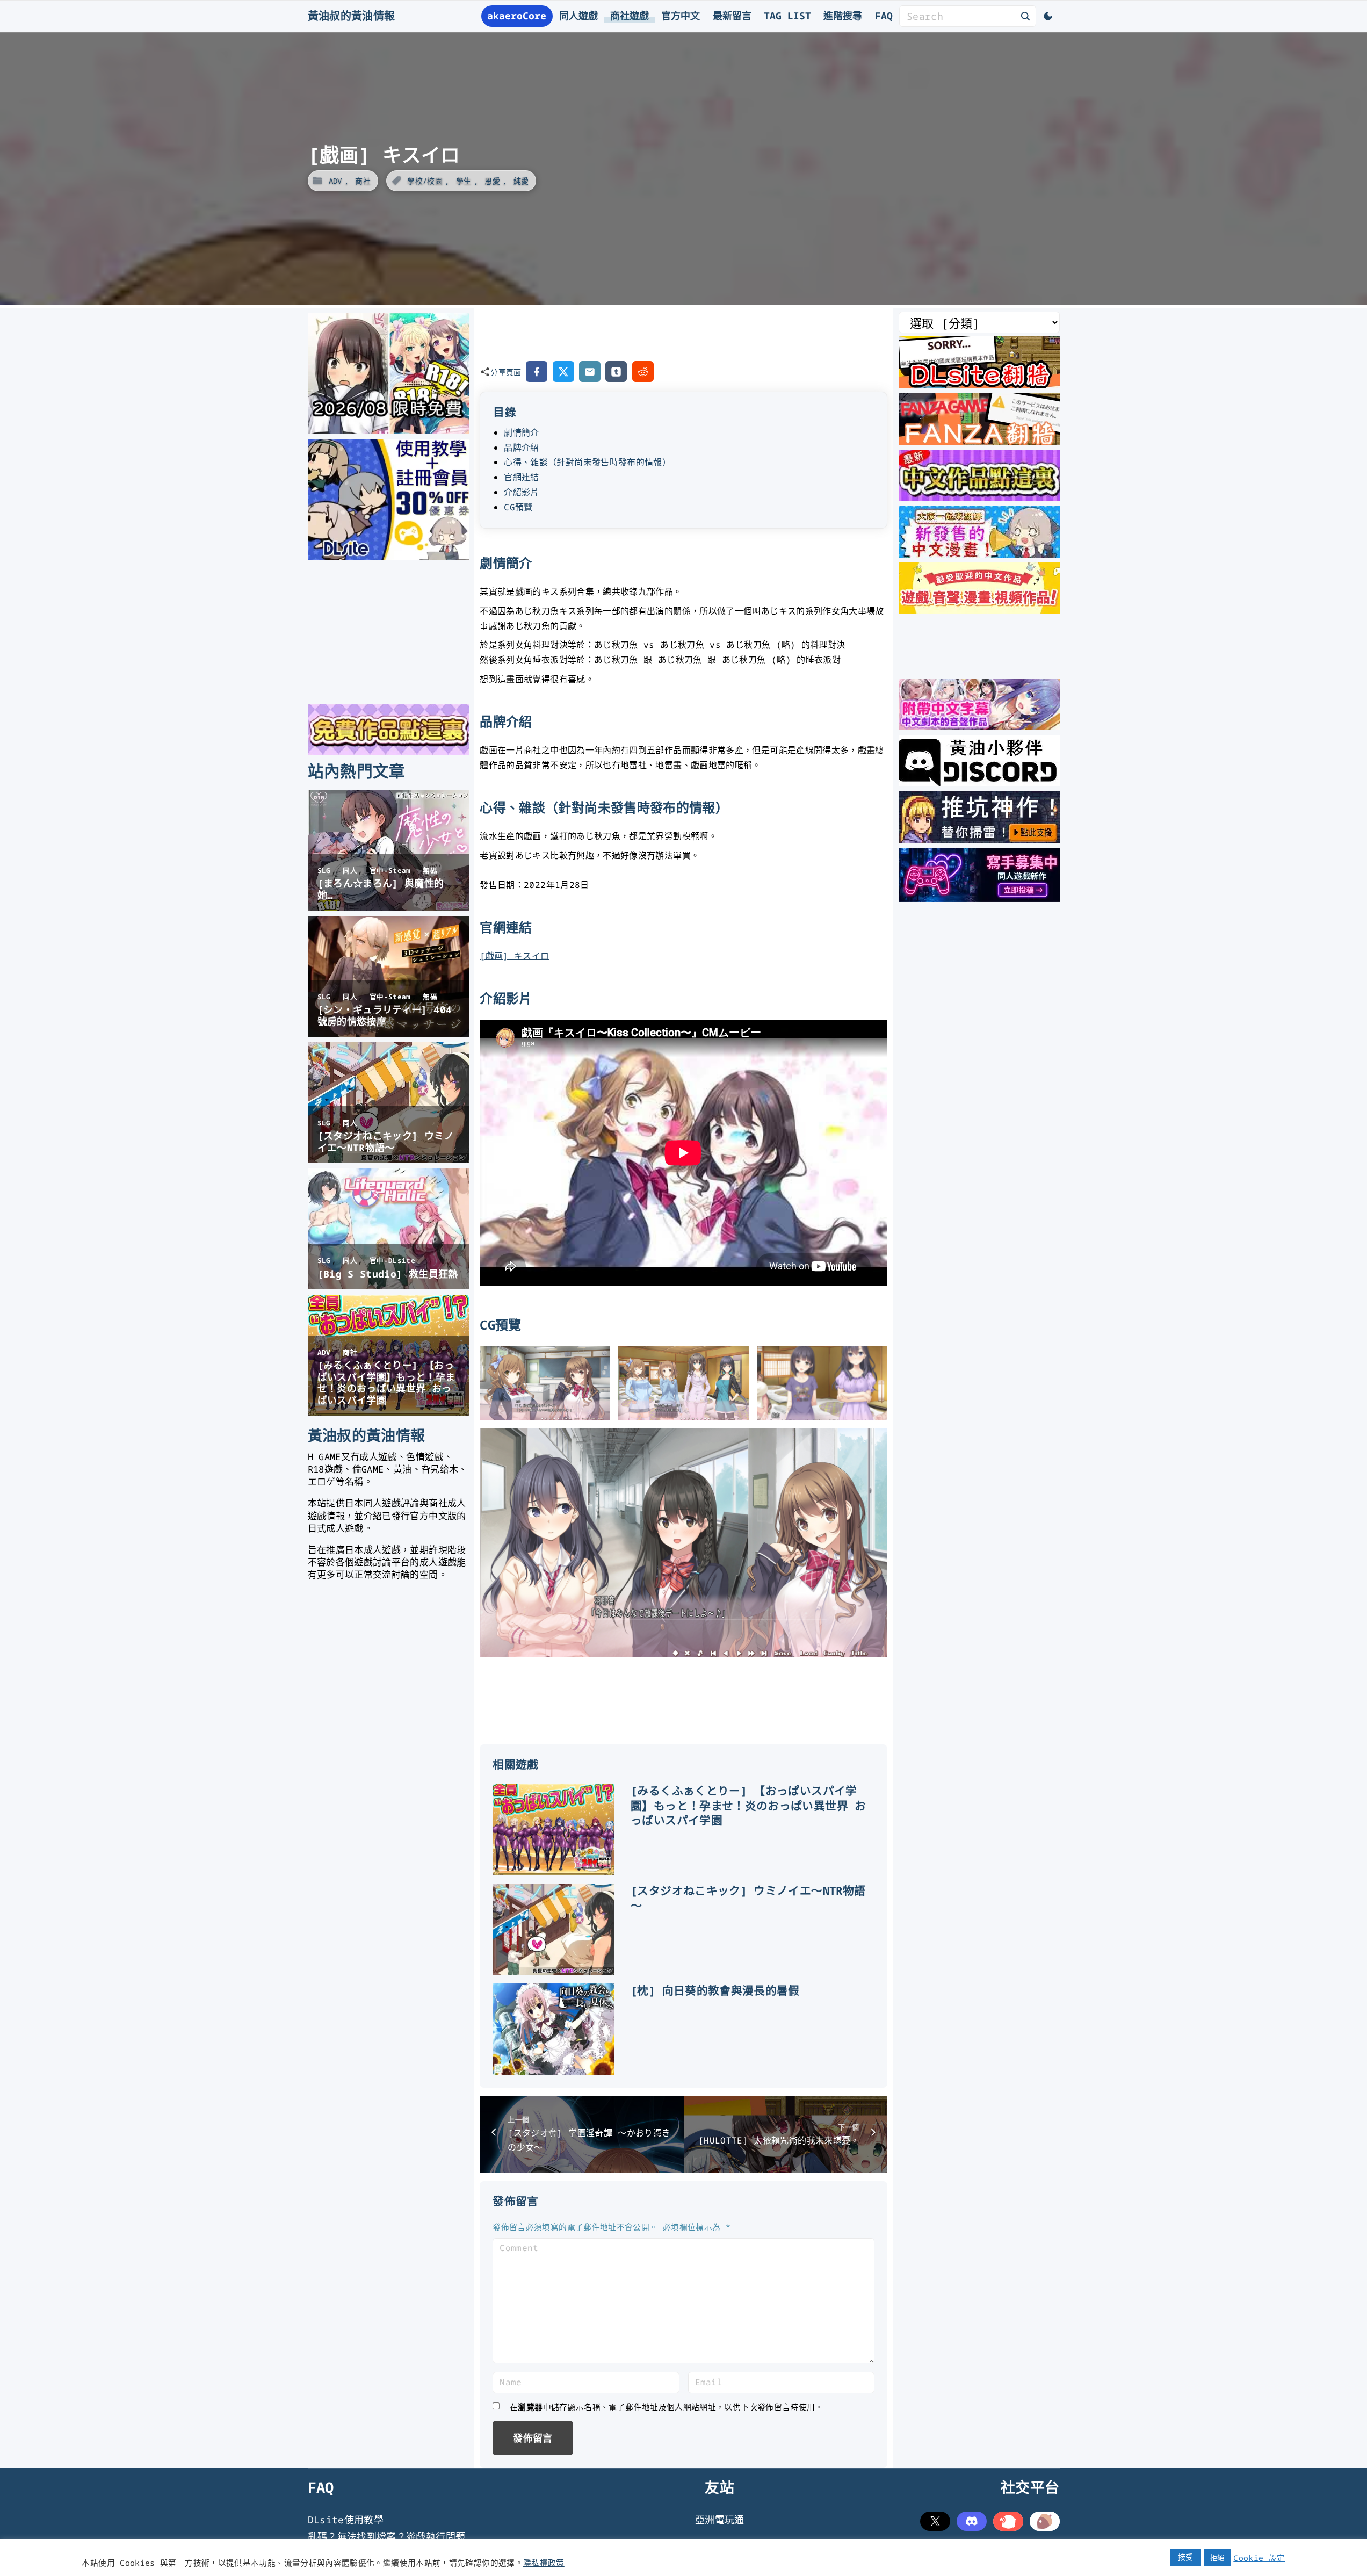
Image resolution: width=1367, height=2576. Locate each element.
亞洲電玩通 (720, 2520)
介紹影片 (521, 492)
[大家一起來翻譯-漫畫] (979, 554)
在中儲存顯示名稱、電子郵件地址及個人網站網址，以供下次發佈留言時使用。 (667, 2407)
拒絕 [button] (1217, 2557)
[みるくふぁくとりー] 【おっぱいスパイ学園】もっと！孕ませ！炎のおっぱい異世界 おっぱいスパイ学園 (748, 1806)
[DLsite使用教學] (388, 556)
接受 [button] (1186, 2557)
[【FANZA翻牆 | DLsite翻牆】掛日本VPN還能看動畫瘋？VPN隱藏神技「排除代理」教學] (979, 441)
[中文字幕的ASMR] (979, 726)
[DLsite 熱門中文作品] (979, 610)
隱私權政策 (544, 2563)
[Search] (1025, 16)
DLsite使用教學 (346, 2520)
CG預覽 (518, 507)
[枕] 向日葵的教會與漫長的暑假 (715, 1990)
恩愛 (492, 181)
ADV (335, 181)
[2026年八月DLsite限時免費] (388, 430)
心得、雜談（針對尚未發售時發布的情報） (587, 462)
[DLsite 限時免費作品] (388, 752)
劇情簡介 (521, 432)
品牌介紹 (521, 448)
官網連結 (521, 477)
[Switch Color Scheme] (1048, 16)
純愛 (521, 181)
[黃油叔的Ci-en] (979, 839)
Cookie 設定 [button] (1259, 2558)
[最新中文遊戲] (979, 497)
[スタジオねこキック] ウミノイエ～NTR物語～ (748, 1898)
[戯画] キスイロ (514, 956)
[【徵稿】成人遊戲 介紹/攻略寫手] (979, 898)
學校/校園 (425, 181)
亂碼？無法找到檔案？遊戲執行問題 (387, 2537)
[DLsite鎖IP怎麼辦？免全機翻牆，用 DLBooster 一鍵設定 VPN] (979, 384)
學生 (464, 181)
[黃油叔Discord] (979, 783)
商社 (363, 181)
